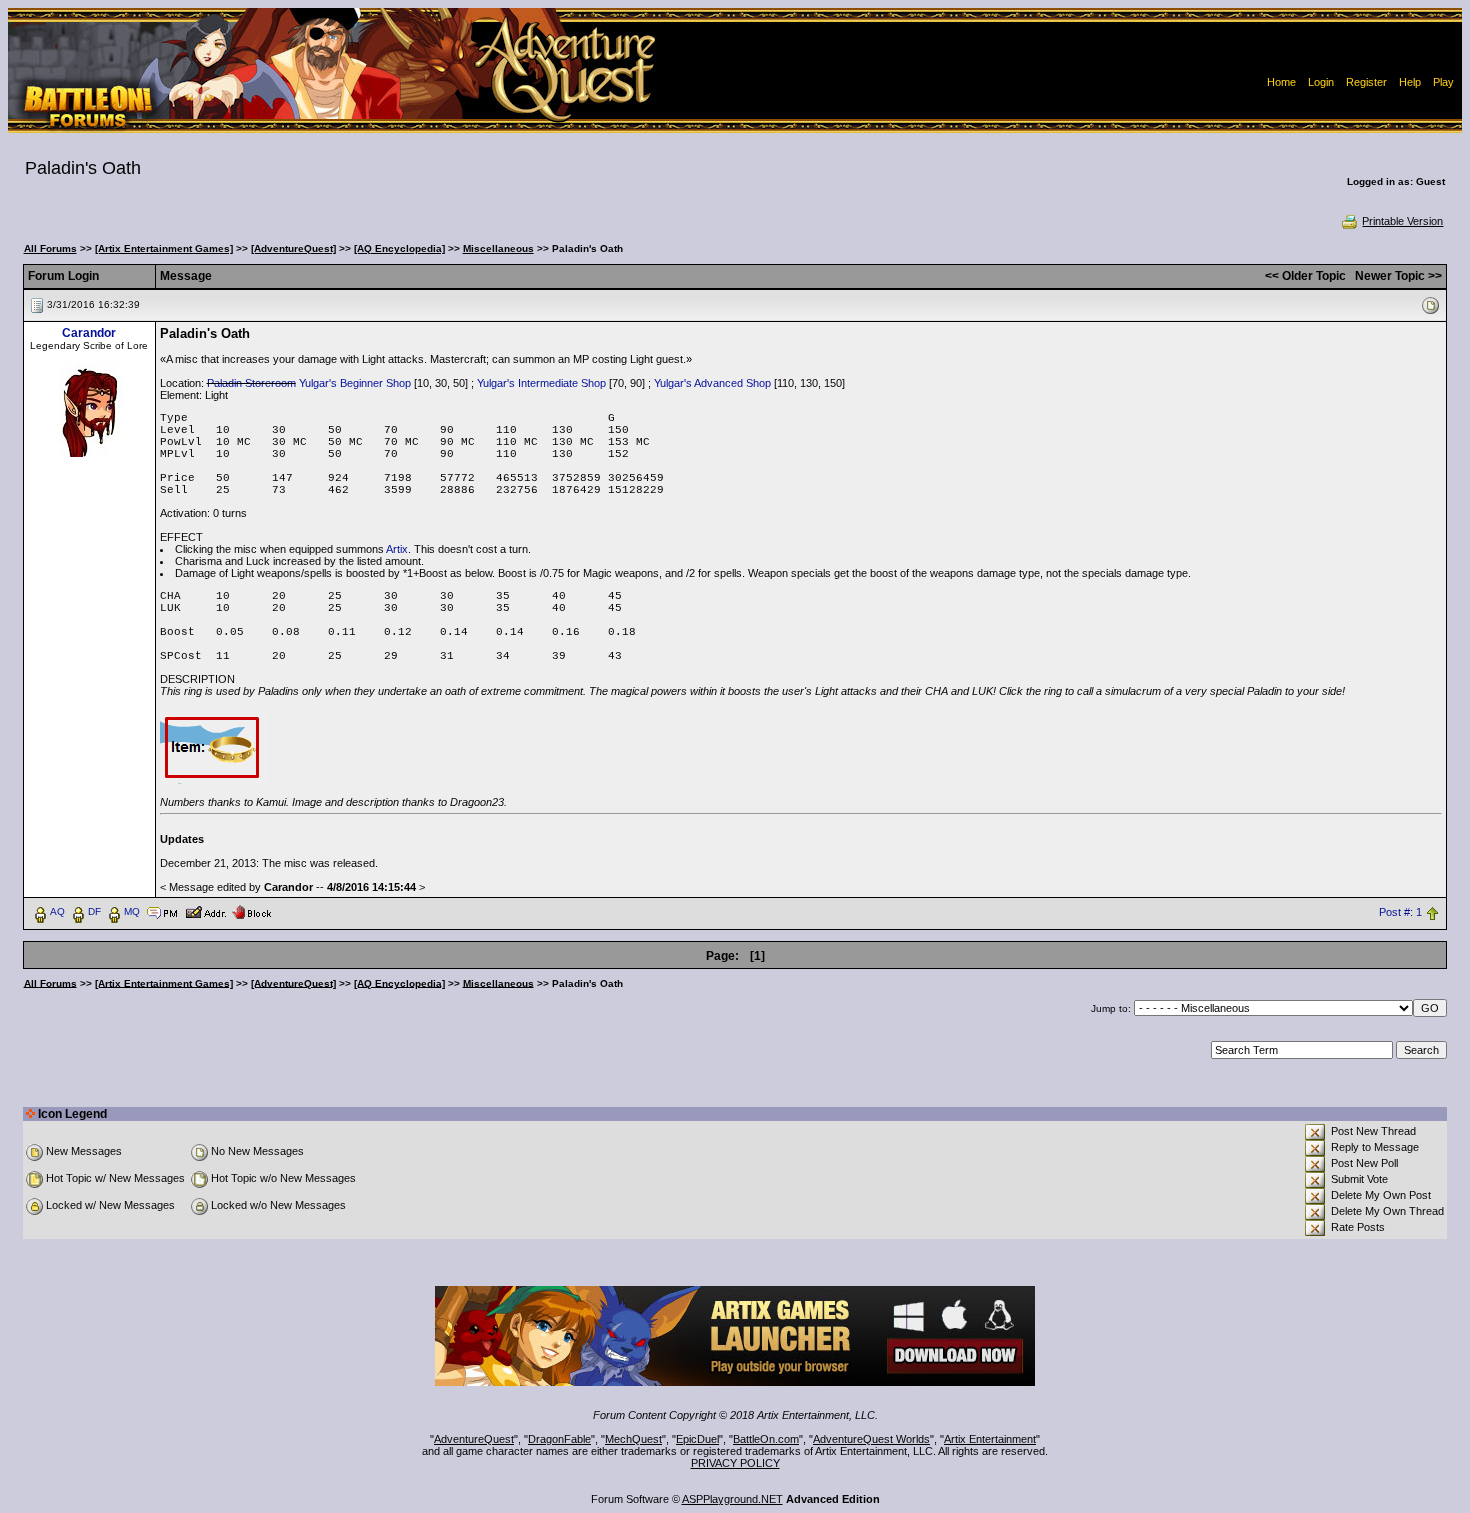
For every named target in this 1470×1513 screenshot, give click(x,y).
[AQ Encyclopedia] (399, 248)
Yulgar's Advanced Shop (712, 383)
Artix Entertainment (990, 1439)
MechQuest (633, 1439)
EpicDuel (697, 1439)
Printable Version (1402, 221)
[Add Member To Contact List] (205, 911)
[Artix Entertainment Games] (164, 248)
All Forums (50, 248)
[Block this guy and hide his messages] (251, 911)
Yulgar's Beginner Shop (355, 383)
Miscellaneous (498, 248)
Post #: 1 (1400, 912)
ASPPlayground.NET (732, 1499)
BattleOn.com (766, 1439)
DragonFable (559, 1439)
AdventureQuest (474, 1439)
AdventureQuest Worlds (871, 1439)
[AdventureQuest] (293, 248)
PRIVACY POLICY (735, 1463)
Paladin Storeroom (251, 383)
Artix (397, 549)
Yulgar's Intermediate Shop (541, 383)
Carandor (89, 333)
